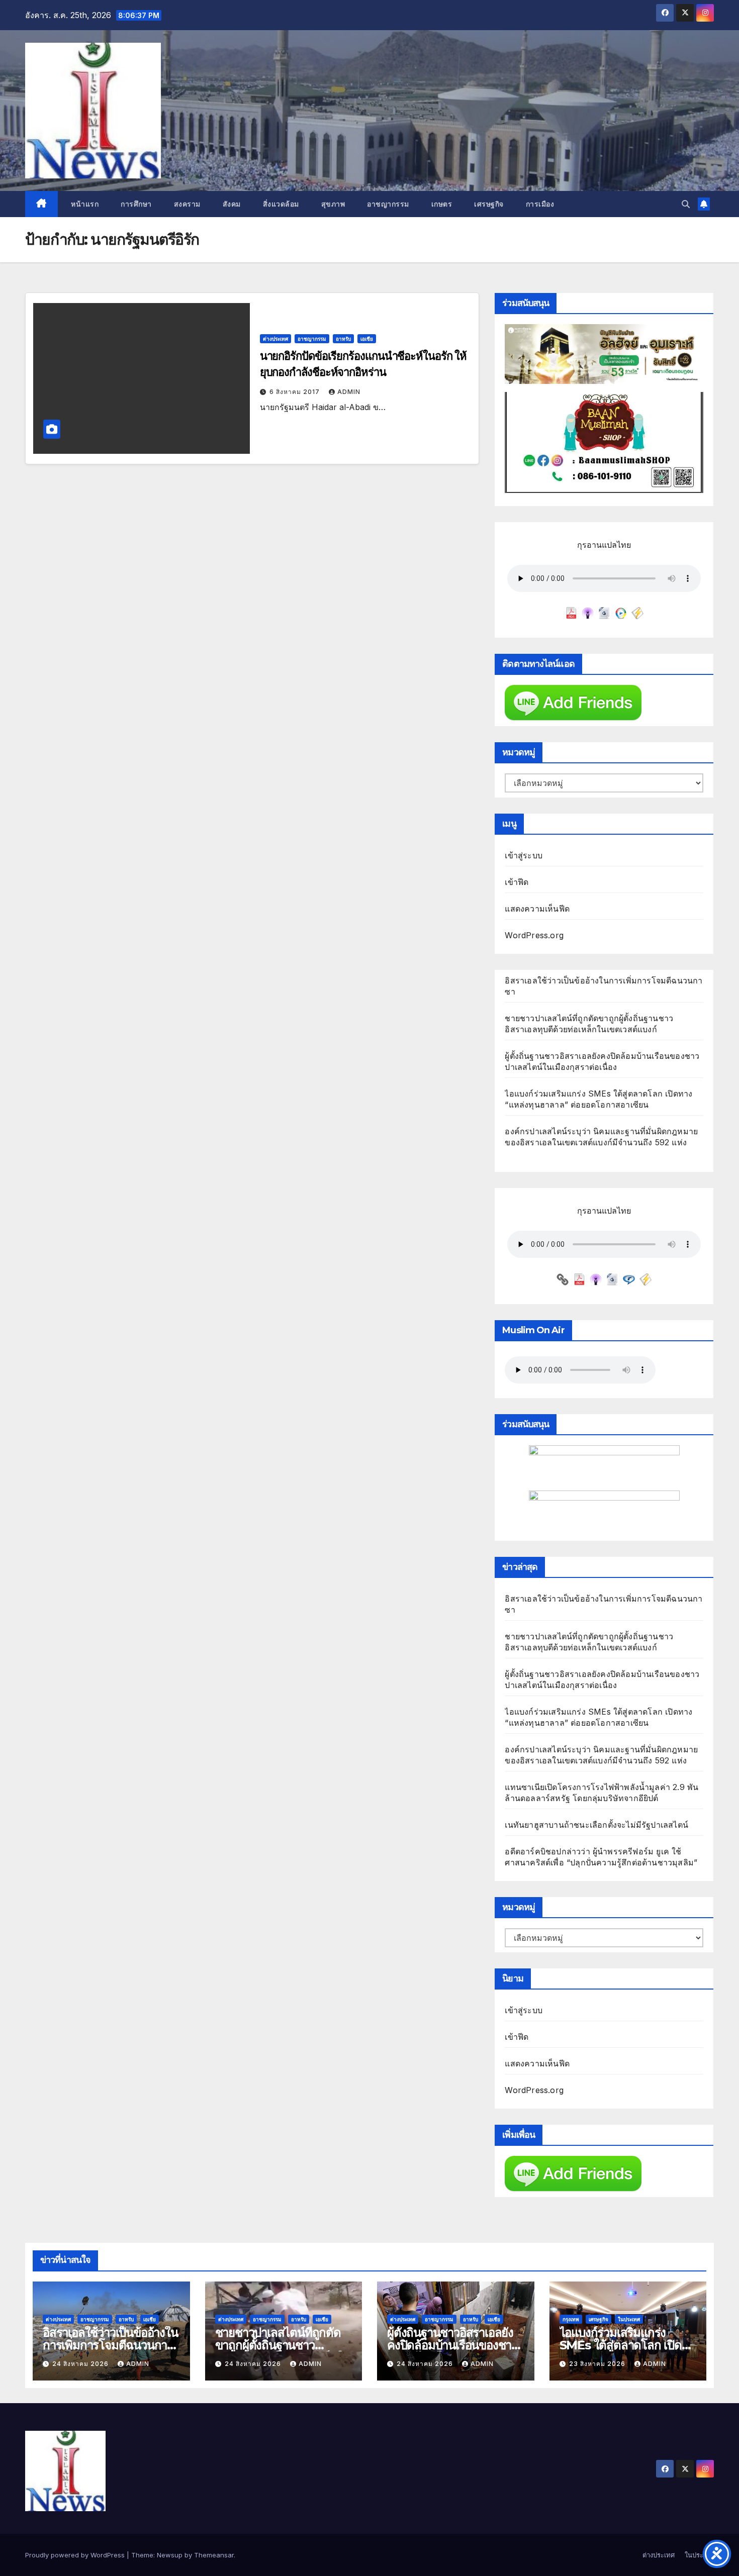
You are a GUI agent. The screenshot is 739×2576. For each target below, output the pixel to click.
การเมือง (540, 204)
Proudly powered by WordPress (76, 2555)
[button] (686, 204)
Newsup (170, 2555)
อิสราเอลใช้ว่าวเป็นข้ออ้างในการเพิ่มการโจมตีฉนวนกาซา (110, 2345)
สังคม (232, 204)
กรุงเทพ (571, 2319)
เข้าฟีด (517, 882)
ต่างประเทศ (275, 339)
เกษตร (442, 204)
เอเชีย (367, 339)
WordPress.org (534, 935)
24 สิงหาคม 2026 (81, 2364)
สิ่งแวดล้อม (281, 204)
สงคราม (187, 204)
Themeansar (214, 2555)
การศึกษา (136, 204)
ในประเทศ (629, 2319)
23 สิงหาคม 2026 (598, 2364)
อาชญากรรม (388, 204)
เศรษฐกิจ (489, 204)
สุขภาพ (333, 204)
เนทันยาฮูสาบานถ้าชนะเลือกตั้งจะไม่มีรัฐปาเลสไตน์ (596, 1825)
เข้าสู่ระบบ (524, 855)
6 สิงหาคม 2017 (296, 392)
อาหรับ (343, 339)
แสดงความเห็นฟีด (537, 909)
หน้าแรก (84, 204)
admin (349, 392)
